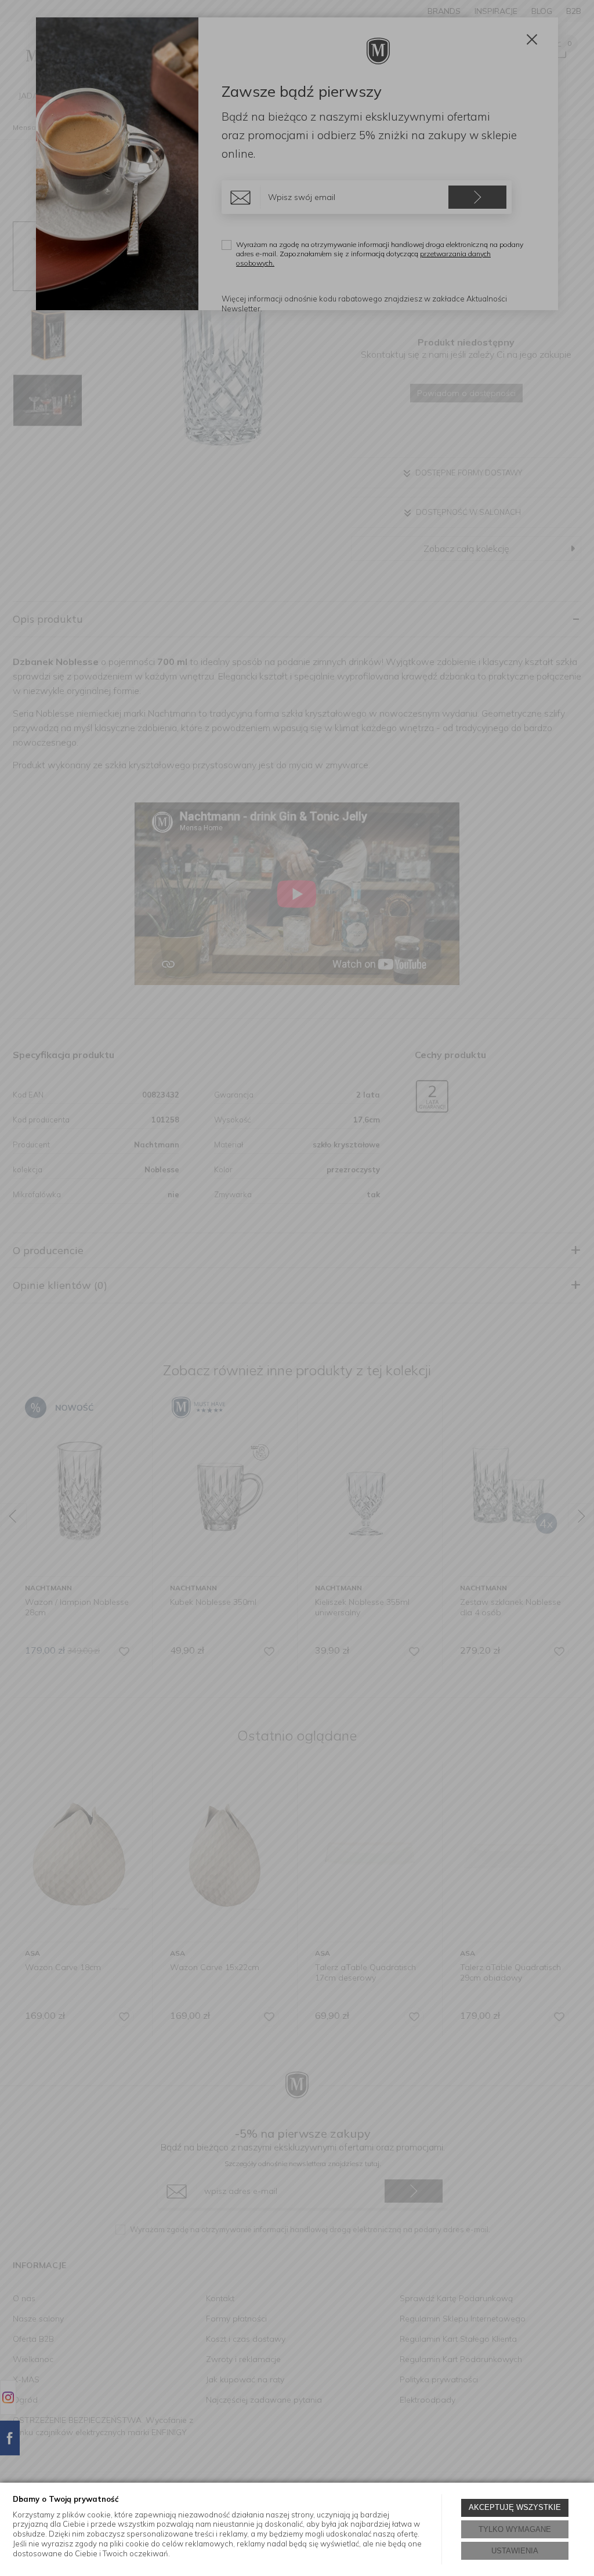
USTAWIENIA (515, 2551)
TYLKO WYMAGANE (515, 2529)
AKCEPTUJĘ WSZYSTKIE (515, 2507)
